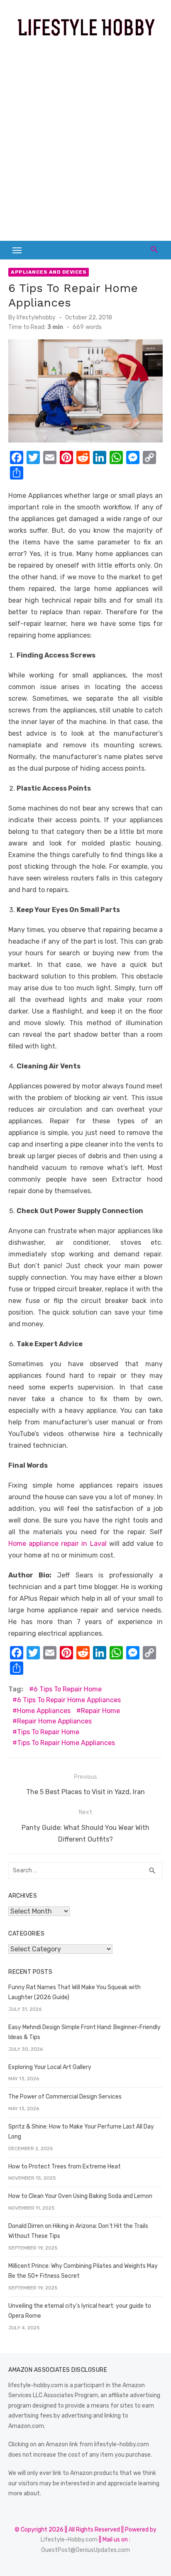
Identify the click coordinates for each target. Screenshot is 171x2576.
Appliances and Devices (49, 272)
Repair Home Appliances (54, 1721)
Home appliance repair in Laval (57, 1544)
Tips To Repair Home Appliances (66, 1743)
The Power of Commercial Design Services (65, 2097)
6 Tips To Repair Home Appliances (69, 1700)
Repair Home (100, 1711)
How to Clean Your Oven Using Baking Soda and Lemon (80, 2196)
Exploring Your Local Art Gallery (50, 2067)
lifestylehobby (36, 318)
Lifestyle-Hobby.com (69, 2540)
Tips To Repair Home (48, 1732)
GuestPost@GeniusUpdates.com (85, 2550)
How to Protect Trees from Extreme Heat (65, 2167)
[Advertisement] (85, 143)
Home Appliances (44, 1711)
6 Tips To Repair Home (68, 1689)
